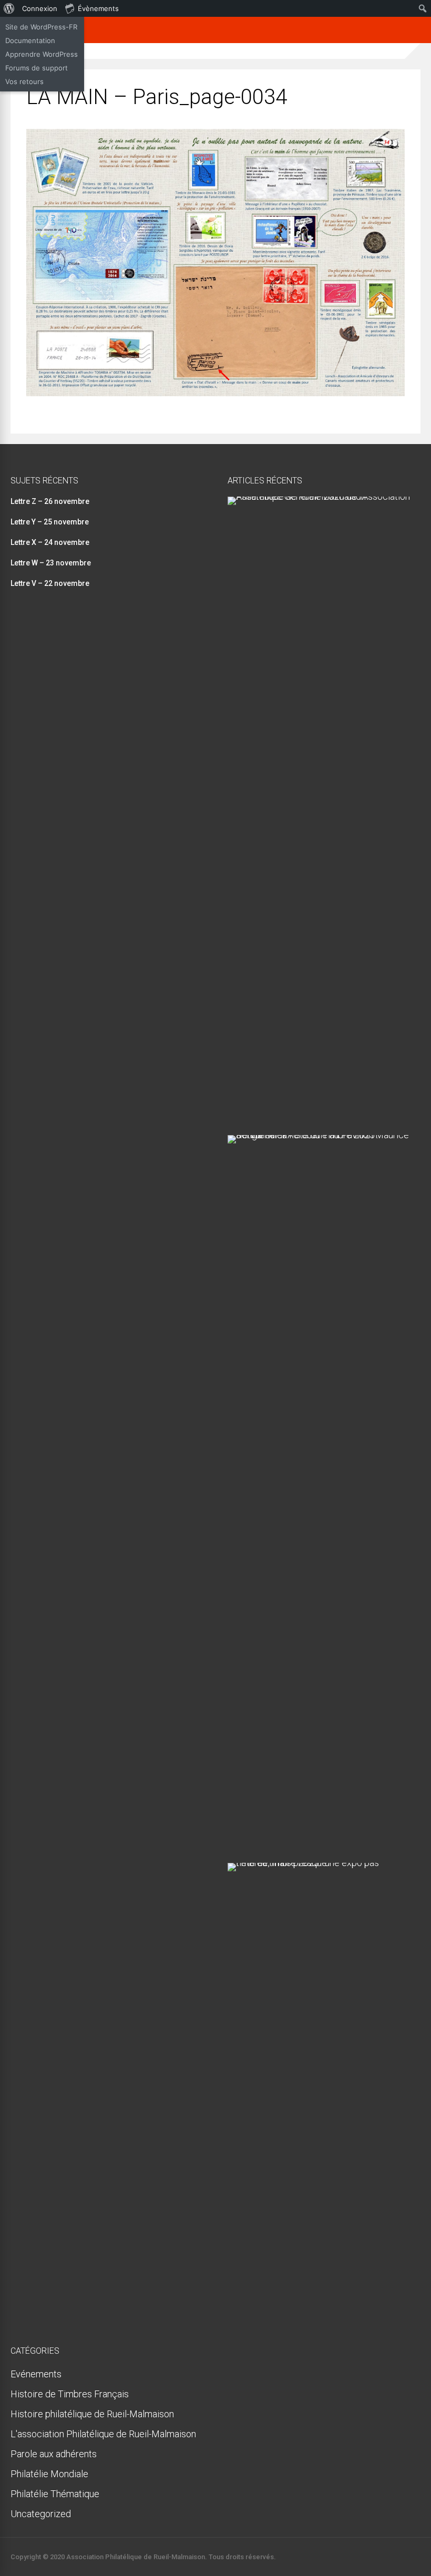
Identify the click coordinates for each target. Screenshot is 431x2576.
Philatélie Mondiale (49, 2474)
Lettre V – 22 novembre (50, 583)
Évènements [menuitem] (98, 8)
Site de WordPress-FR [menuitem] (41, 27)
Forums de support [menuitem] (37, 68)
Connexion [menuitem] (40, 8)
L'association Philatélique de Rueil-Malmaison (103, 2434)
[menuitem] (9, 8)
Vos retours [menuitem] (24, 81)
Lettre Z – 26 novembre (50, 501)
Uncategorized (41, 2514)
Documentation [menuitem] (30, 40)
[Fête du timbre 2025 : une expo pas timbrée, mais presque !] (320, 1863)
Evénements (36, 2374)
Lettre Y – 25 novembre (50, 522)
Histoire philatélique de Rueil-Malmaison (92, 2414)
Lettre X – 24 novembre (50, 542)
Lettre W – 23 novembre (51, 563)
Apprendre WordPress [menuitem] (42, 54)
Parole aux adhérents (54, 2454)
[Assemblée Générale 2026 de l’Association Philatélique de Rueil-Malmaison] (320, 496)
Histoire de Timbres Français (70, 2394)
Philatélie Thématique (55, 2494)
